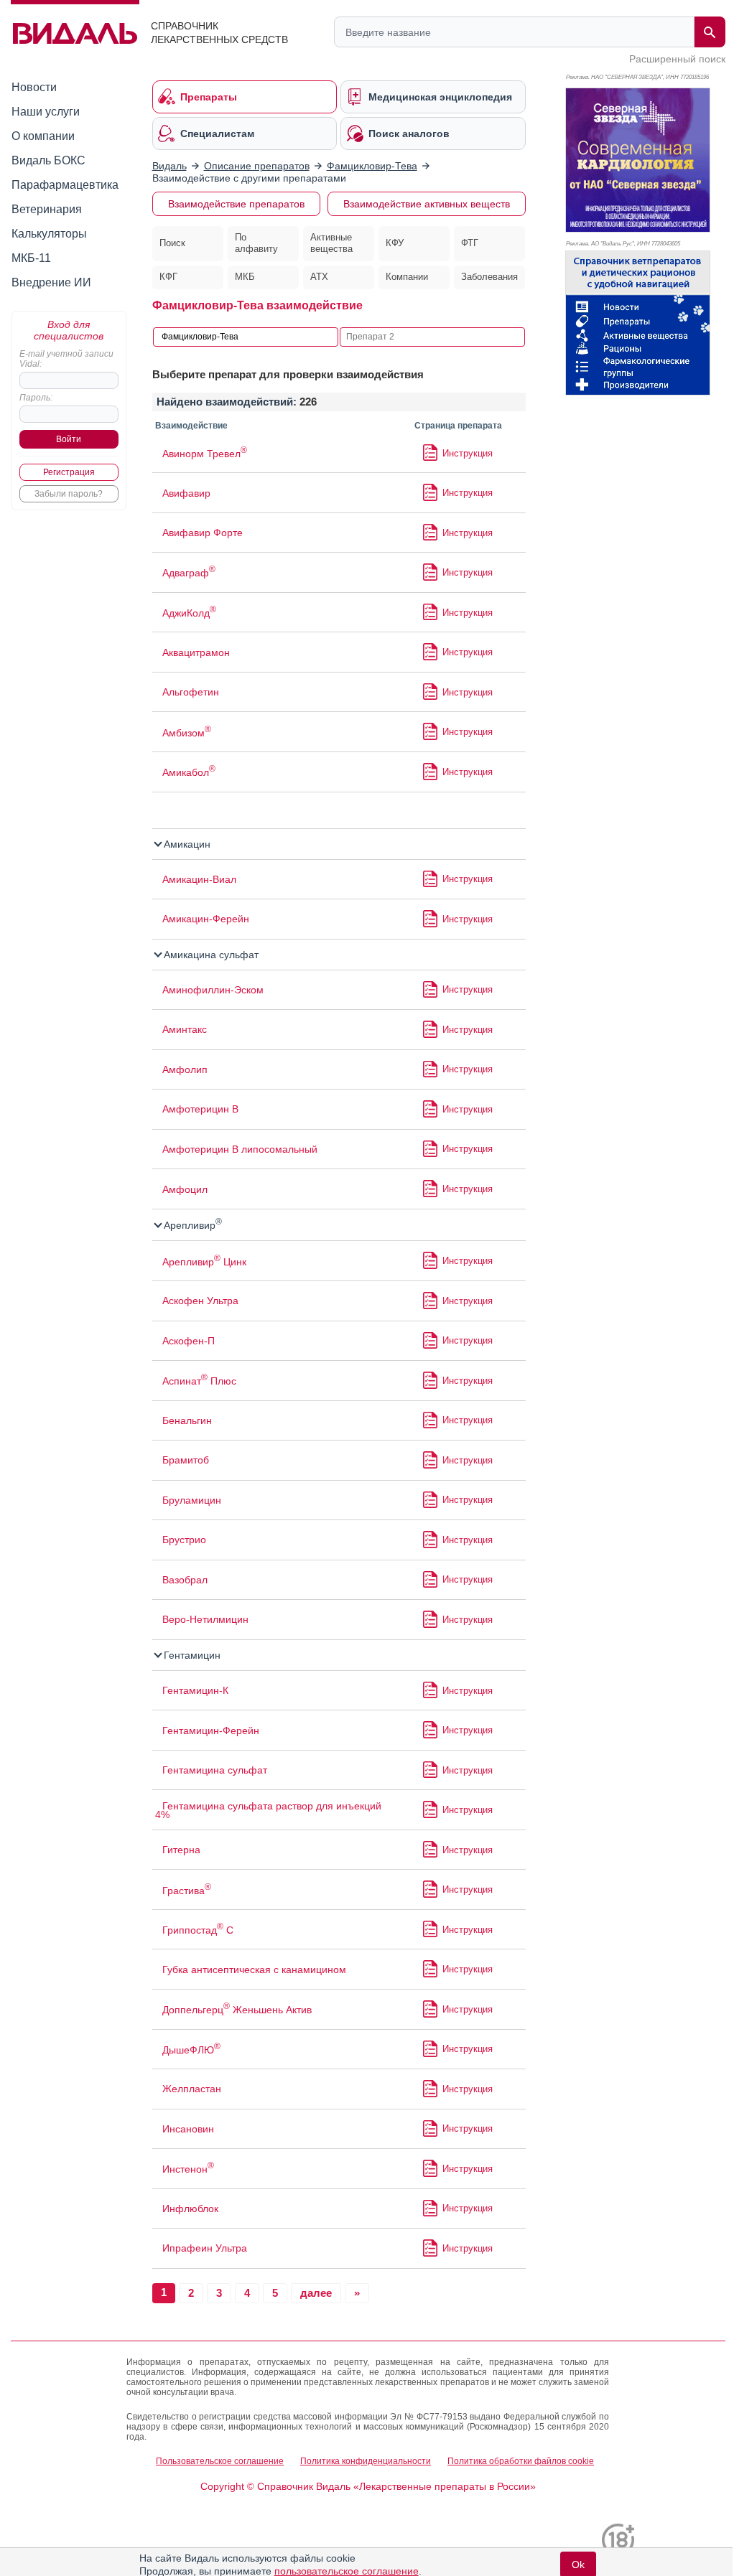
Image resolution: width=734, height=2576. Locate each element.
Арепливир (191, 1225)
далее (316, 2293)
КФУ (395, 243)
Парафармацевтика (65, 185)
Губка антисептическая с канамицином (254, 1970)
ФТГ (470, 243)
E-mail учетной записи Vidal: (66, 359)
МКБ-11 (31, 258)
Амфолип (185, 1069)
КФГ (168, 277)
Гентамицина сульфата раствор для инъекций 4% (268, 1810)
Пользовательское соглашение (220, 2461)
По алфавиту (256, 243)
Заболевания (489, 277)
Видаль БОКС (48, 160)
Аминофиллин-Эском (213, 990)
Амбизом (187, 733)
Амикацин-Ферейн (206, 919)
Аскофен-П (189, 1341)
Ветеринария (47, 209)
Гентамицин (191, 1655)
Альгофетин (191, 692)
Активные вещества (331, 243)
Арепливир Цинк (204, 1262)
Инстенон (188, 2169)
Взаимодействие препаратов (236, 204)
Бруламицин (192, 1500)
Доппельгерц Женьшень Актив (237, 2010)
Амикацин (186, 844)
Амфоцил (185, 1189)
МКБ (245, 277)
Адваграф (189, 573)
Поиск (172, 243)
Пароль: (36, 398)
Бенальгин (187, 1420)
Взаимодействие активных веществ (427, 204)
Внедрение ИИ (51, 282)
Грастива (187, 1891)
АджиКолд (189, 613)
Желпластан (192, 2089)
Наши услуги (46, 112)
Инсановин (188, 2129)
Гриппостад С (198, 1930)
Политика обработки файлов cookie (521, 2461)
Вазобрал (185, 1580)
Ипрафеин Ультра (205, 2248)
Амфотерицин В (200, 1109)
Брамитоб (186, 1460)
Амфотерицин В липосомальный (240, 1149)
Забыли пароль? (69, 494)
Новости (34, 87)
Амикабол (189, 772)
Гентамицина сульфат (215, 1770)
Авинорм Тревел (205, 454)
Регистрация (69, 472)
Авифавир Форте (203, 533)
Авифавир (186, 493)
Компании (407, 277)
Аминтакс (185, 1029)
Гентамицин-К (195, 1690)
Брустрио (184, 1540)
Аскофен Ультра (200, 1301)
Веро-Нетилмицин (205, 1619)
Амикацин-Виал (199, 879)
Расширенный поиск (677, 59)
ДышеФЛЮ (191, 2050)
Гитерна (181, 1850)
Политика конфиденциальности (366, 2461)
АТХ (319, 277)
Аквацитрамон (196, 652)
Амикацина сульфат (210, 955)
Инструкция (468, 453)
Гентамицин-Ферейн (211, 1730)
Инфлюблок (190, 2209)
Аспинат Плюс (199, 1381)
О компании (43, 136)
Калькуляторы (49, 234)
